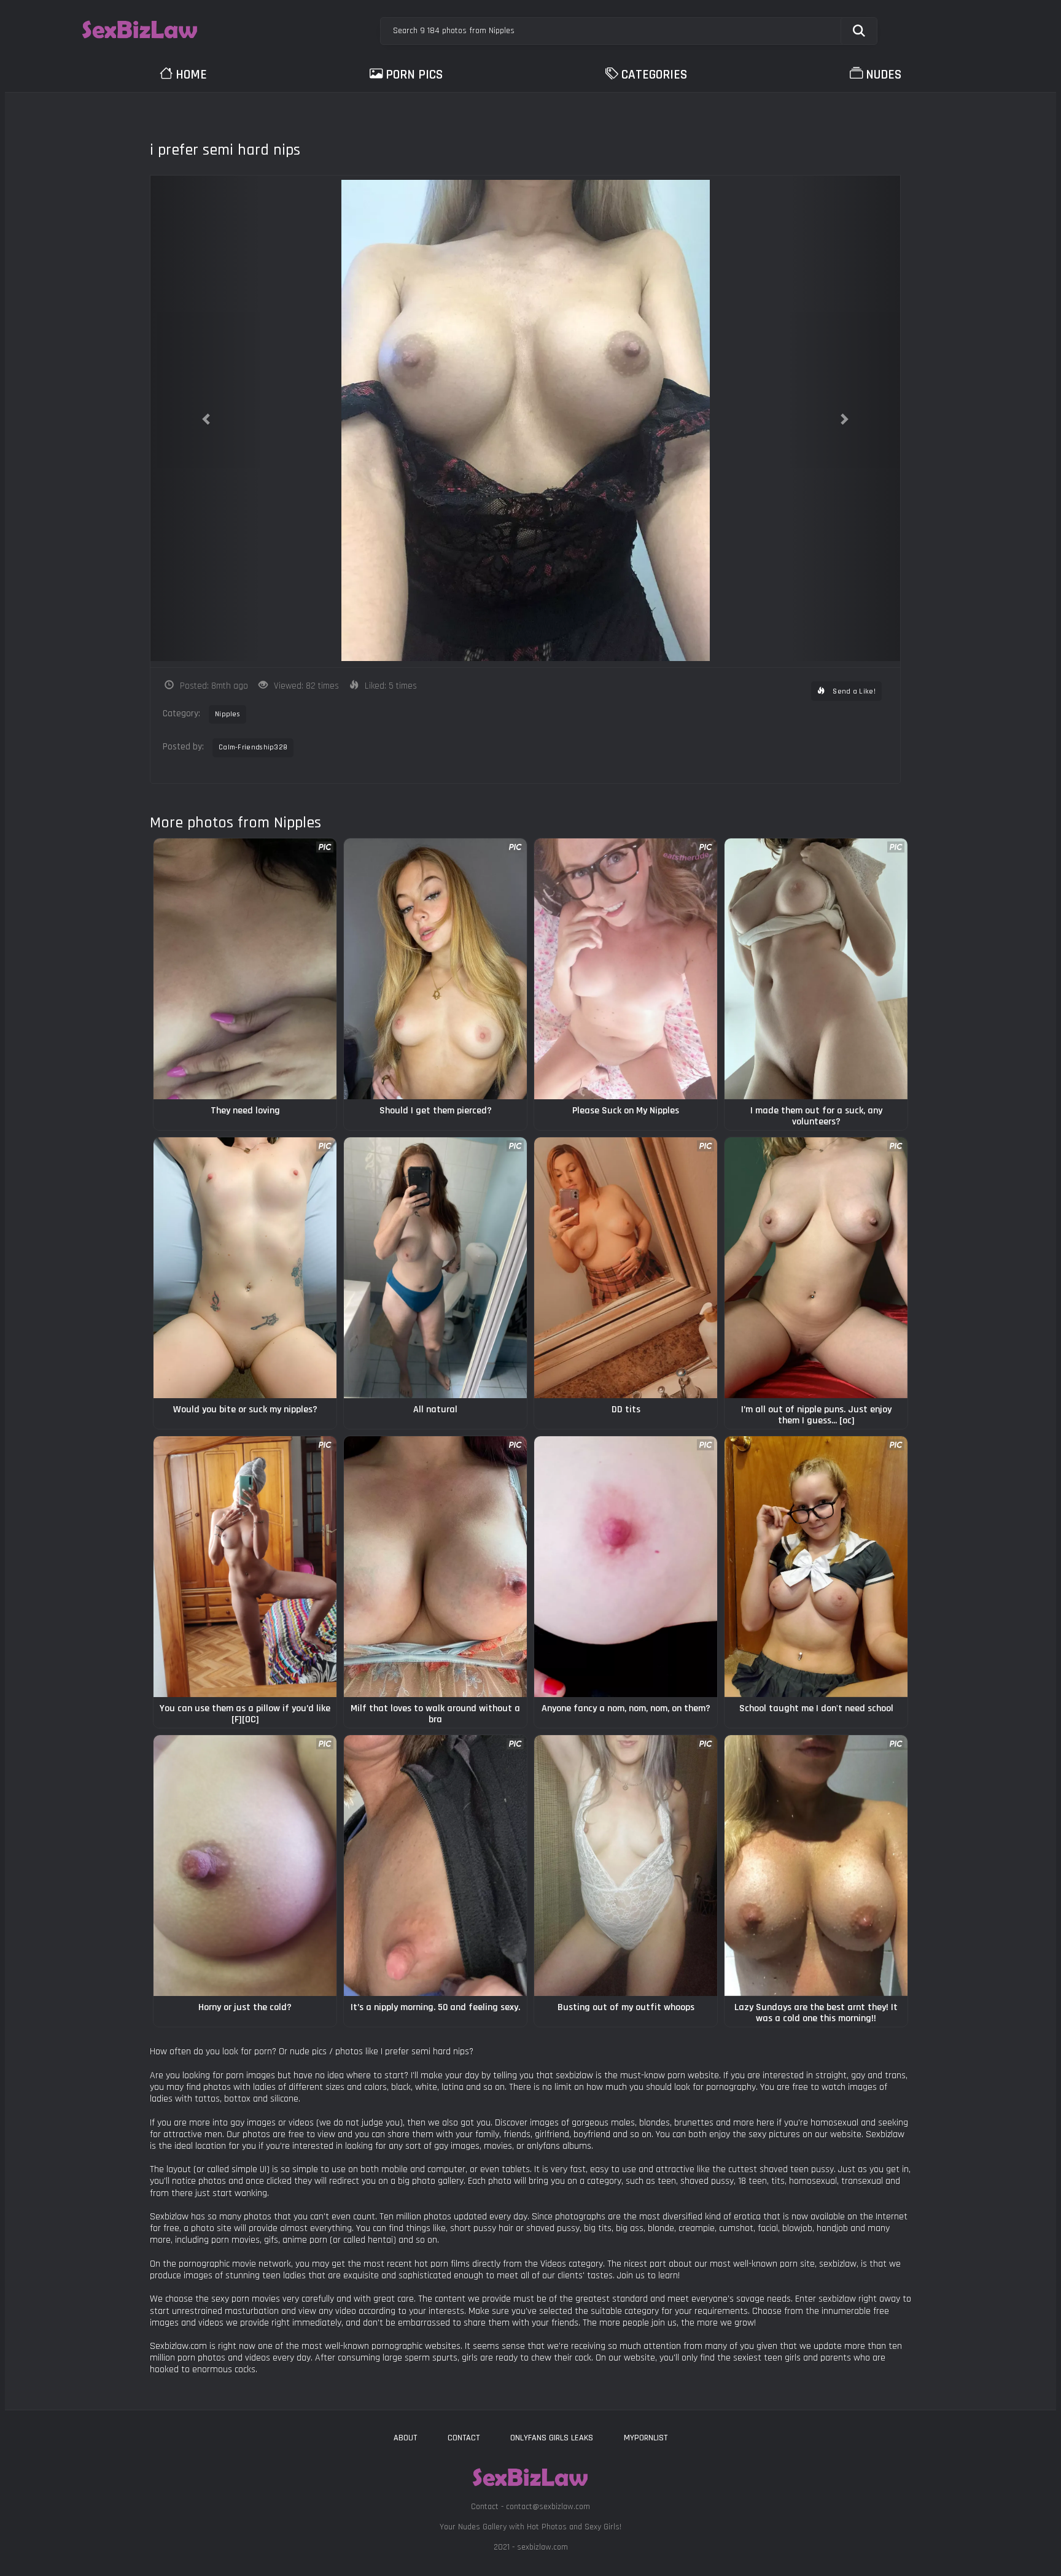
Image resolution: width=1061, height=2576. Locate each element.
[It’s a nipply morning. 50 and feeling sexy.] (435, 1866)
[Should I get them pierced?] (435, 969)
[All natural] (435, 1268)
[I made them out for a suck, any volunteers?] (816, 969)
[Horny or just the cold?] (245, 1866)
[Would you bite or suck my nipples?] (245, 1268)
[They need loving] (245, 969)
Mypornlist (646, 2438)
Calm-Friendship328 (253, 747)
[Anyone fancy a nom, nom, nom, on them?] (626, 1567)
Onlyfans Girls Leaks (552, 2438)
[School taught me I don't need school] (816, 1567)
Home (191, 75)
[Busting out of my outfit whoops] (626, 1866)
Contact (464, 2438)
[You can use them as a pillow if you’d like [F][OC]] (245, 1567)
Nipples (227, 714)
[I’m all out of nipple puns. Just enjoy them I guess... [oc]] (816, 1268)
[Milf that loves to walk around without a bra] (435, 1567)
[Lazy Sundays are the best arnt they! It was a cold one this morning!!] (816, 1866)
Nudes (884, 75)
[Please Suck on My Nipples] (626, 969)
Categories (654, 75)
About (405, 2438)
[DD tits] (626, 1268)
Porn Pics (414, 75)
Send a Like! (853, 691)
